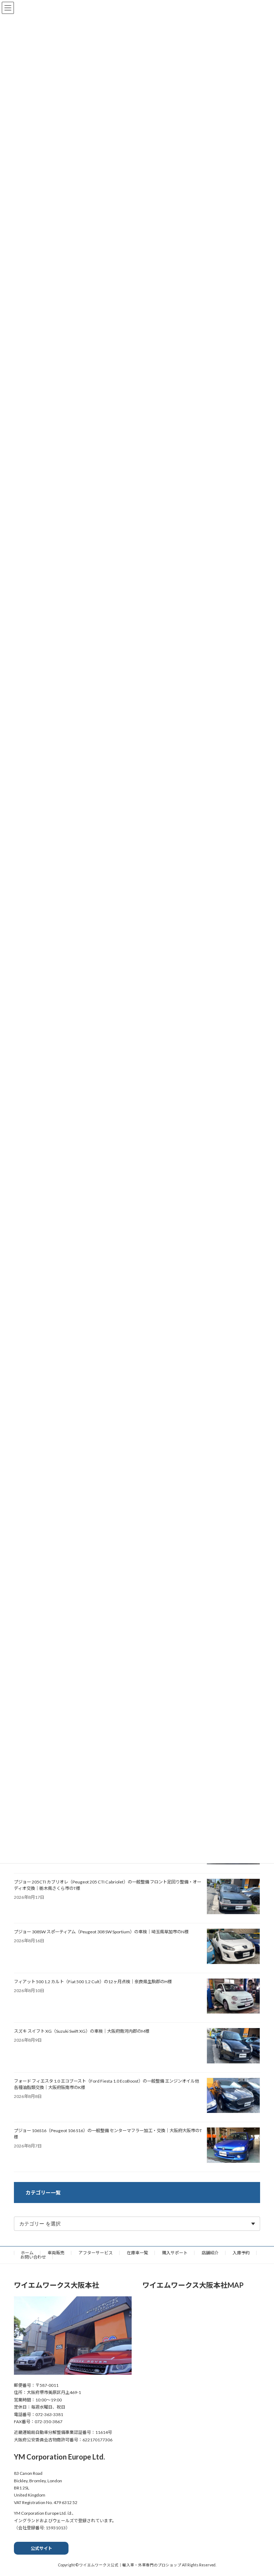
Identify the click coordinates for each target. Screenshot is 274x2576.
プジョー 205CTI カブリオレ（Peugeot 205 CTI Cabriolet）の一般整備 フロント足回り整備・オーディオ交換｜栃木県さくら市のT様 (108, 1885)
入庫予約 (241, 2253)
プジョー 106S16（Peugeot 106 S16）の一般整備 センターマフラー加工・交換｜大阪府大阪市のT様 (108, 2134)
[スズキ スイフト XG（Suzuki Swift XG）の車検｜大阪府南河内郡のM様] (233, 2046)
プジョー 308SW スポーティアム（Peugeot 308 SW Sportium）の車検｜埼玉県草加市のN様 (101, 1932)
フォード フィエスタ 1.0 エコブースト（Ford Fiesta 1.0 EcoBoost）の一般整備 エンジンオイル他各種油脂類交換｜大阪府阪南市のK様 (106, 2084)
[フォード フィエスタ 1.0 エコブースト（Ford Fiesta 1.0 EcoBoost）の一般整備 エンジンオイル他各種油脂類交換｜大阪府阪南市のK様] (233, 2096)
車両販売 (56, 2253)
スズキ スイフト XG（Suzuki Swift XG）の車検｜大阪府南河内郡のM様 (82, 2031)
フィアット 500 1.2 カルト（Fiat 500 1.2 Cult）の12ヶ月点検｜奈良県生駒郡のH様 (93, 1982)
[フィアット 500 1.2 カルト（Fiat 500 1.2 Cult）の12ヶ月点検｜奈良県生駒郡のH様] (233, 1997)
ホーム (27, 2253)
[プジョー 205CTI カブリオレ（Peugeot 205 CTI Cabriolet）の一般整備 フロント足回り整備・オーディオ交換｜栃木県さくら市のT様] (233, 1897)
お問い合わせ (33, 2257)
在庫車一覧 (137, 2253)
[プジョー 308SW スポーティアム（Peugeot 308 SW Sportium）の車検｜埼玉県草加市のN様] (233, 1947)
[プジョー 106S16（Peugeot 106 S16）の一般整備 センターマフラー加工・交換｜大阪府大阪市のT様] (233, 2146)
